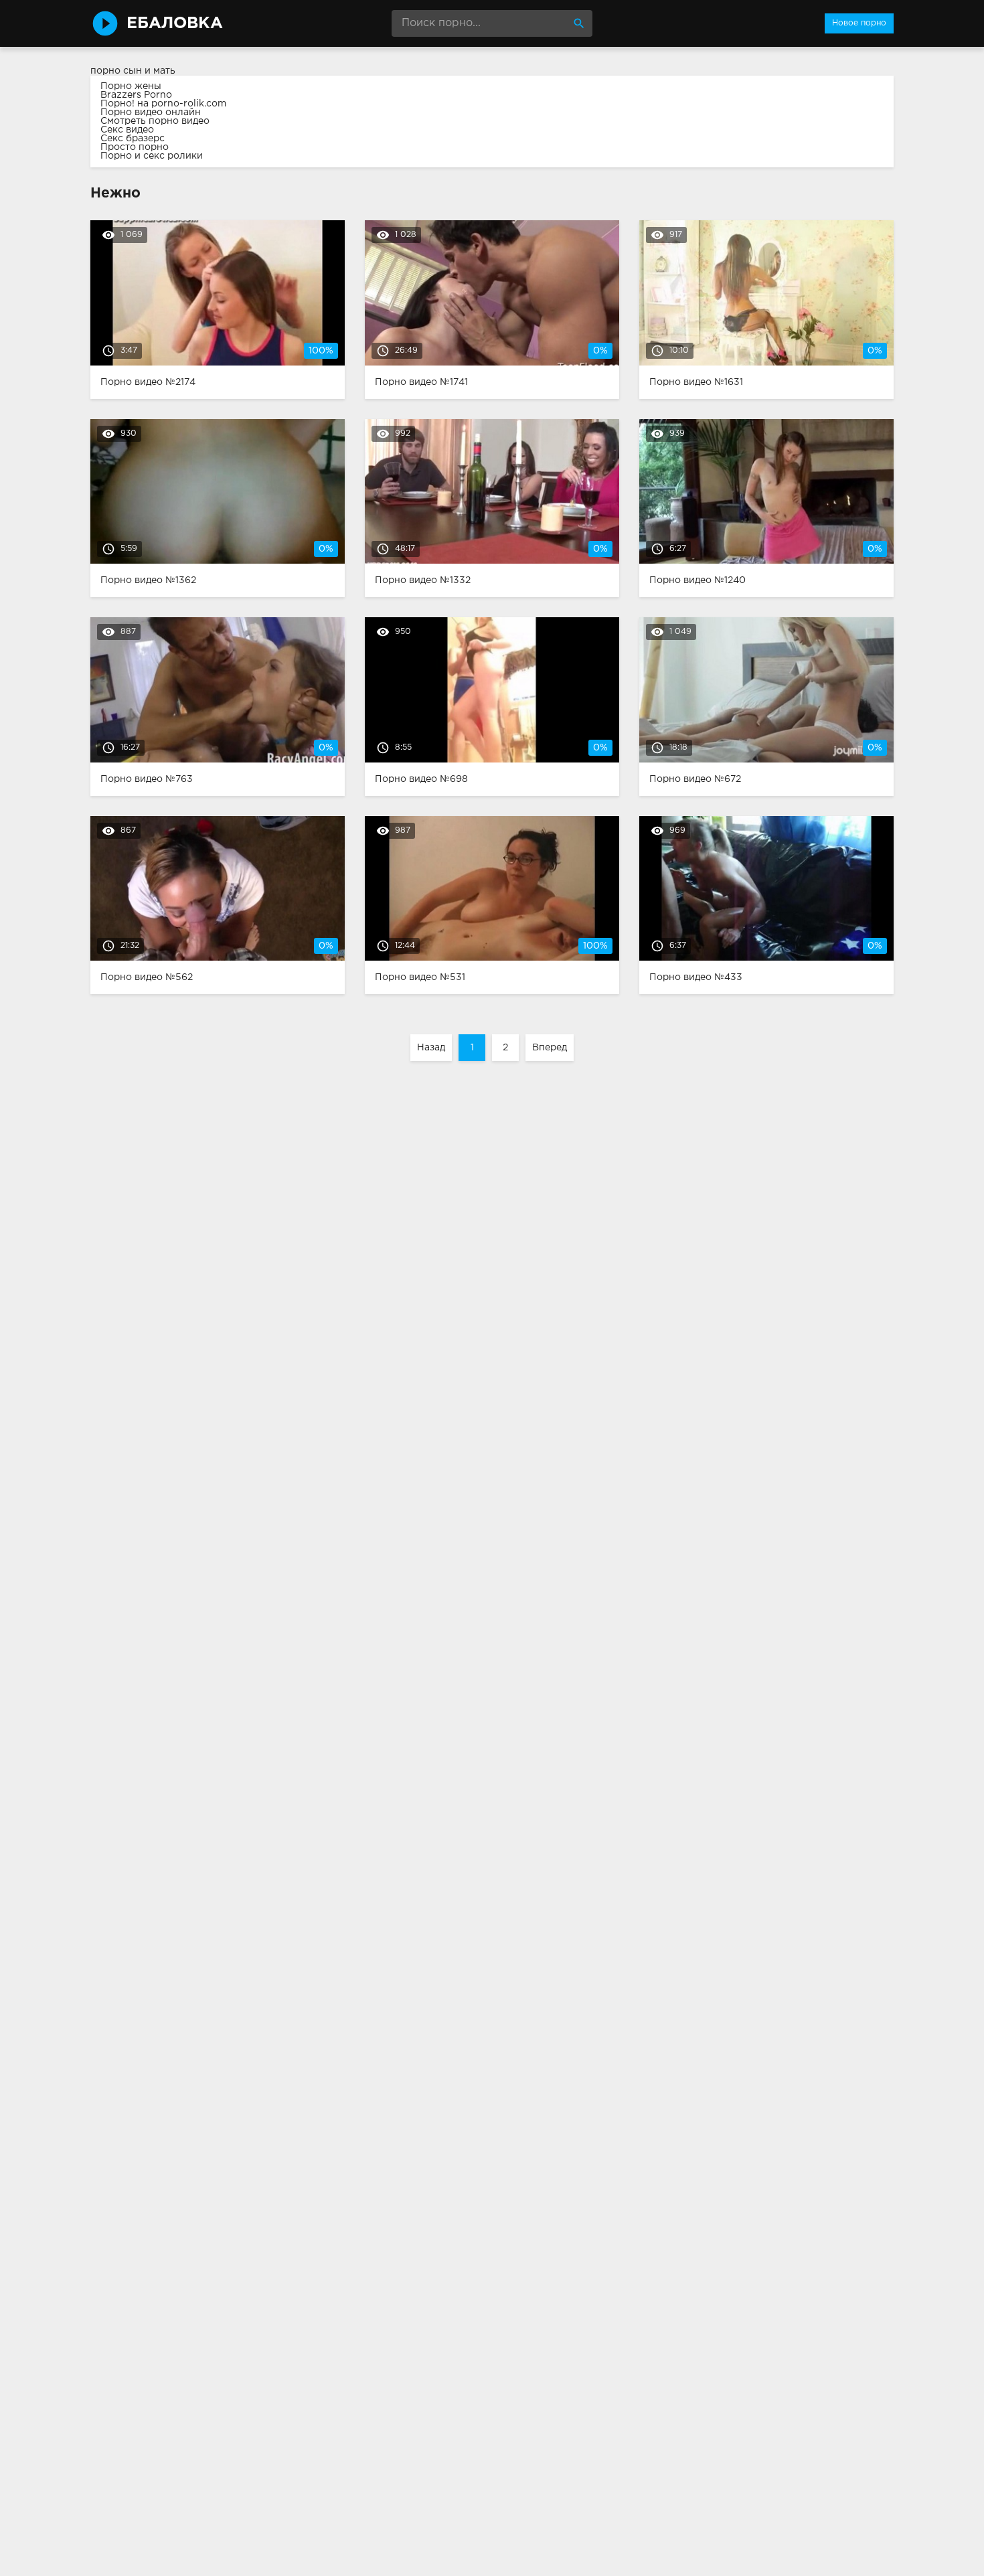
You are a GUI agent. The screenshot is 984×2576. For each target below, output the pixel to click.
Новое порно (859, 23)
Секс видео (127, 130)
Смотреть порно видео (155, 121)
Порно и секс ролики (152, 156)
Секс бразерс (133, 139)
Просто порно (135, 147)
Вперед (550, 1048)
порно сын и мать (133, 71)
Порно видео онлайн (151, 112)
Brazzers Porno (136, 95)
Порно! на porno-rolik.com (163, 104)
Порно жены (131, 86)
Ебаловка (175, 23)
